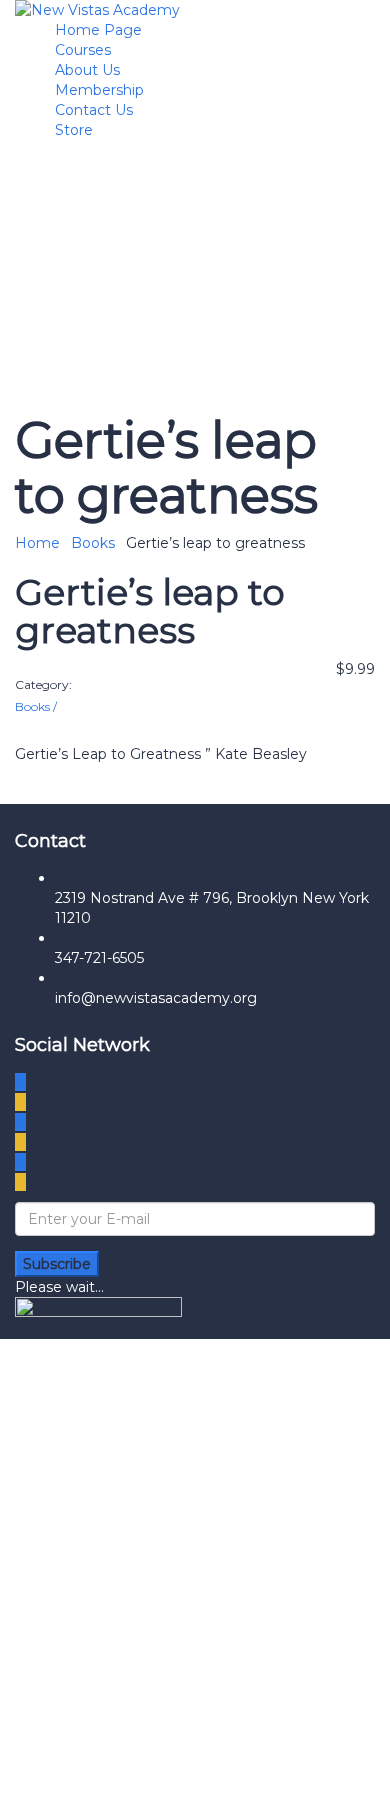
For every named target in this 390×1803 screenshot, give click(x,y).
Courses (83, 50)
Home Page (98, 30)
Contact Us (94, 110)
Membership (99, 90)
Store (74, 130)
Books (93, 543)
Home (37, 543)
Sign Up (123, 1773)
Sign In (177, 1773)
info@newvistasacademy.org (156, 998)
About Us (87, 70)
